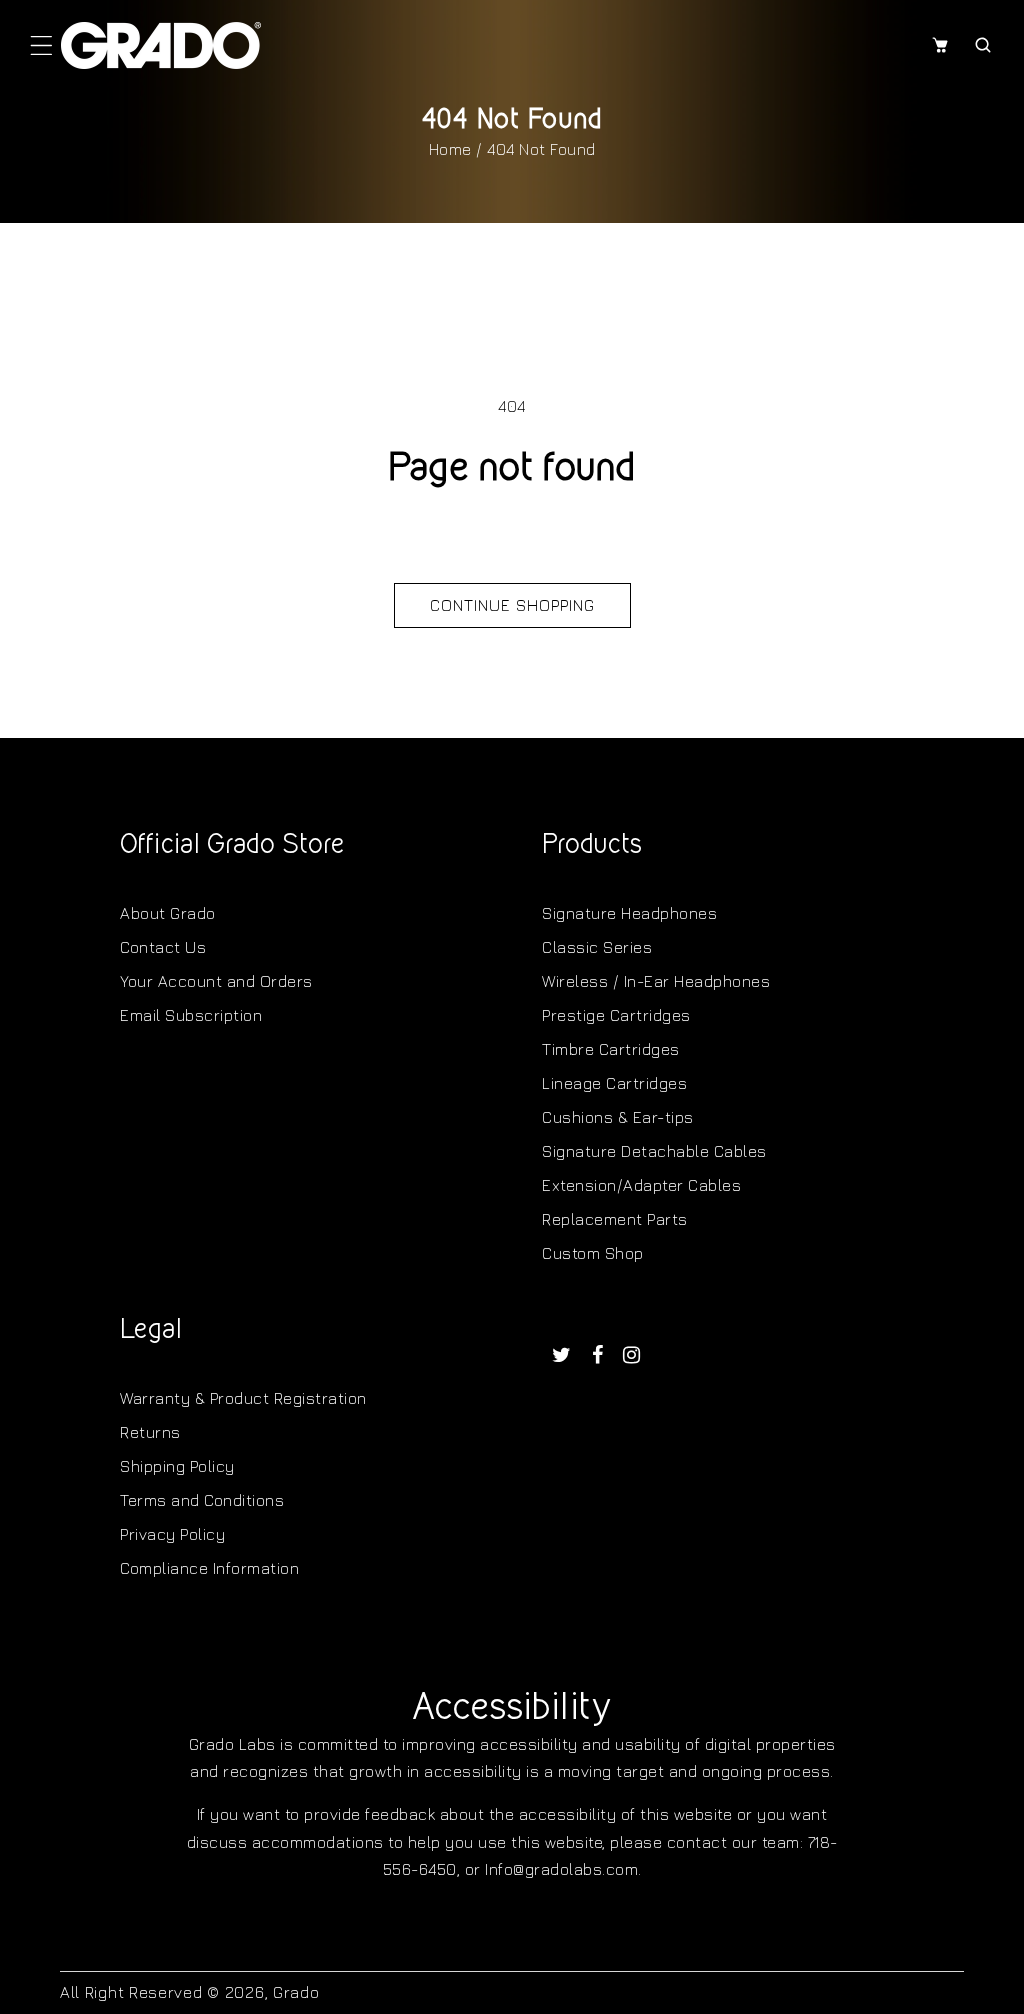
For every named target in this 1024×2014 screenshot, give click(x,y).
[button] (41, 45)
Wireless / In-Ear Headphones (656, 981)
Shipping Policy (177, 1466)
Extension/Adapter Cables (641, 1185)
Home (450, 149)
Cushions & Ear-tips (618, 1117)
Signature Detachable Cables (654, 1151)
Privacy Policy (172, 1534)
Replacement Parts (615, 1219)
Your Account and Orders (216, 981)
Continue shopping (512, 605)
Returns (150, 1432)
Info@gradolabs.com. (563, 1869)
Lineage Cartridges (614, 1083)
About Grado (168, 913)
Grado (296, 1992)
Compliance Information (209, 1568)
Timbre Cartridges (611, 1049)
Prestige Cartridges (616, 1015)
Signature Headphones (629, 913)
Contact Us (163, 947)
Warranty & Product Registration (243, 1398)
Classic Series (597, 947)
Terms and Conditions (202, 1500)
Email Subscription (191, 1015)
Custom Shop (593, 1253)
